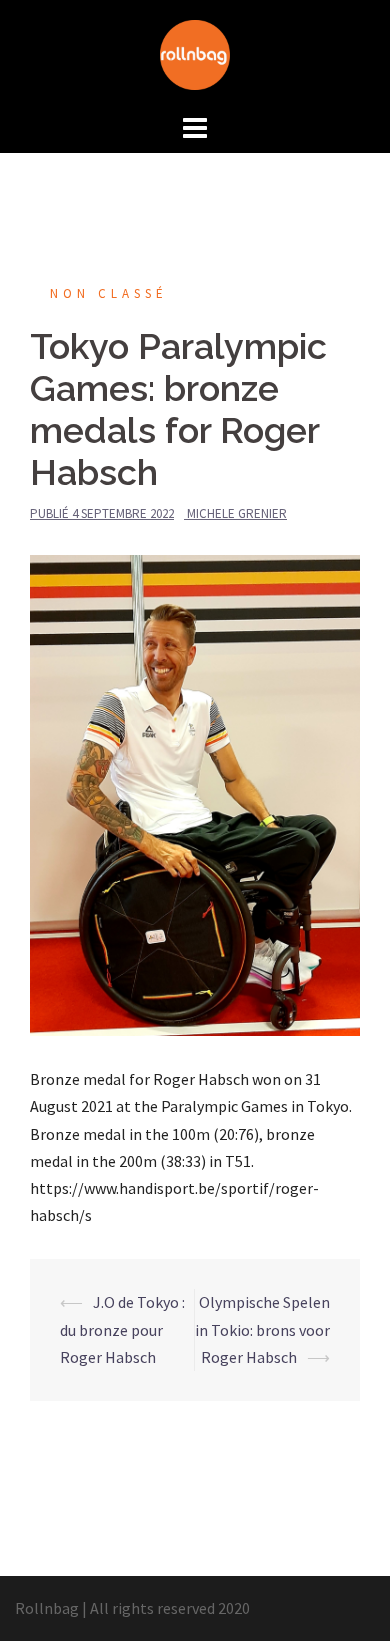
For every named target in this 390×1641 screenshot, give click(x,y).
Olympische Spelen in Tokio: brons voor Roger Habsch (262, 1329)
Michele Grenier (237, 513)
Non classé (109, 293)
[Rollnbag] (195, 53)
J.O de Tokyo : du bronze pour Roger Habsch (122, 1329)
